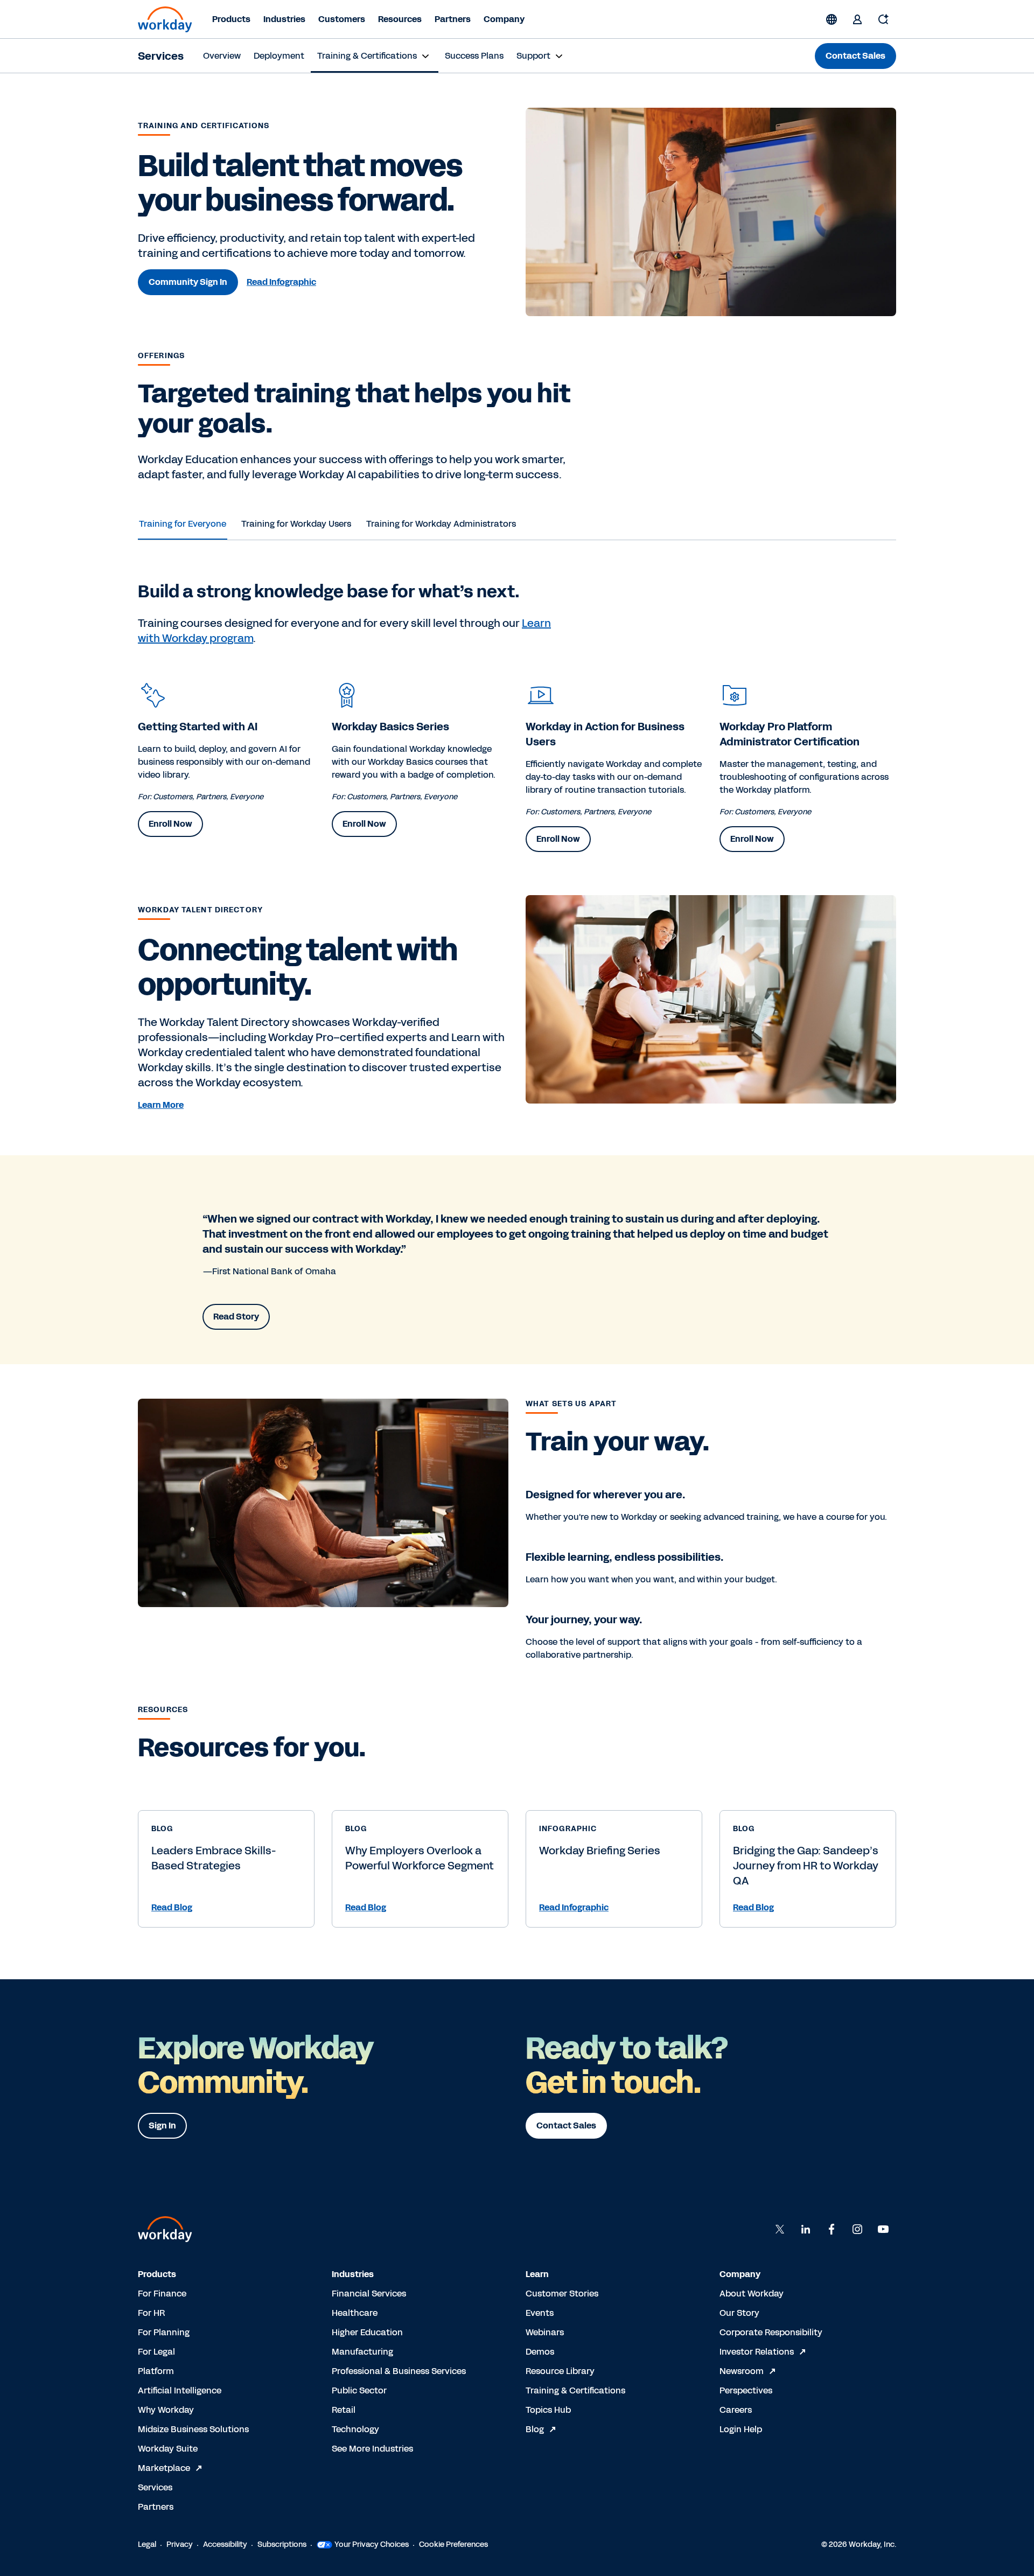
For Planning (164, 2332)
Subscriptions (282, 2544)
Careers (736, 2410)
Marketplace (164, 2468)
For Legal (156, 2352)
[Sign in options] (857, 19)
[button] (226, 1908)
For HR (151, 2313)
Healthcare (355, 2313)
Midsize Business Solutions (193, 2429)
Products (231, 19)
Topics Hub (548, 2410)
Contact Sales (855, 56)
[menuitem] (222, 56)
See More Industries (372, 2449)
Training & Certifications (575, 2390)
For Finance (162, 2294)
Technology (355, 2429)
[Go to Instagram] (857, 2229)
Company (504, 19)
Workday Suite (168, 2449)
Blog (535, 2429)
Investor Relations (757, 2352)
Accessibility (225, 2544)
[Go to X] (780, 2229)
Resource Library (560, 2371)
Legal (147, 2544)
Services (161, 56)
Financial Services (369, 2294)
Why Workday (166, 2410)
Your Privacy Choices (372, 2544)
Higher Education (367, 2332)
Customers (342, 19)
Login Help (741, 2429)
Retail (344, 2410)
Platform (156, 2371)
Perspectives (746, 2390)
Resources (400, 19)
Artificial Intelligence (180, 2390)
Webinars (545, 2332)
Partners (453, 19)
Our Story (739, 2313)
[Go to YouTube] (883, 2229)
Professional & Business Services (399, 2371)
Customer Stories (562, 2294)
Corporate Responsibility (771, 2332)
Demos (540, 2352)
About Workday (752, 2294)
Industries (284, 19)
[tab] (183, 524)
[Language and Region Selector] (832, 19)
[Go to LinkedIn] (806, 2229)
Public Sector (359, 2390)
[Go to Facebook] (832, 2229)
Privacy (180, 2544)
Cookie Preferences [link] (453, 2544)
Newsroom (742, 2371)
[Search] (883, 19)
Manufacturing (362, 2352)
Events (540, 2313)
